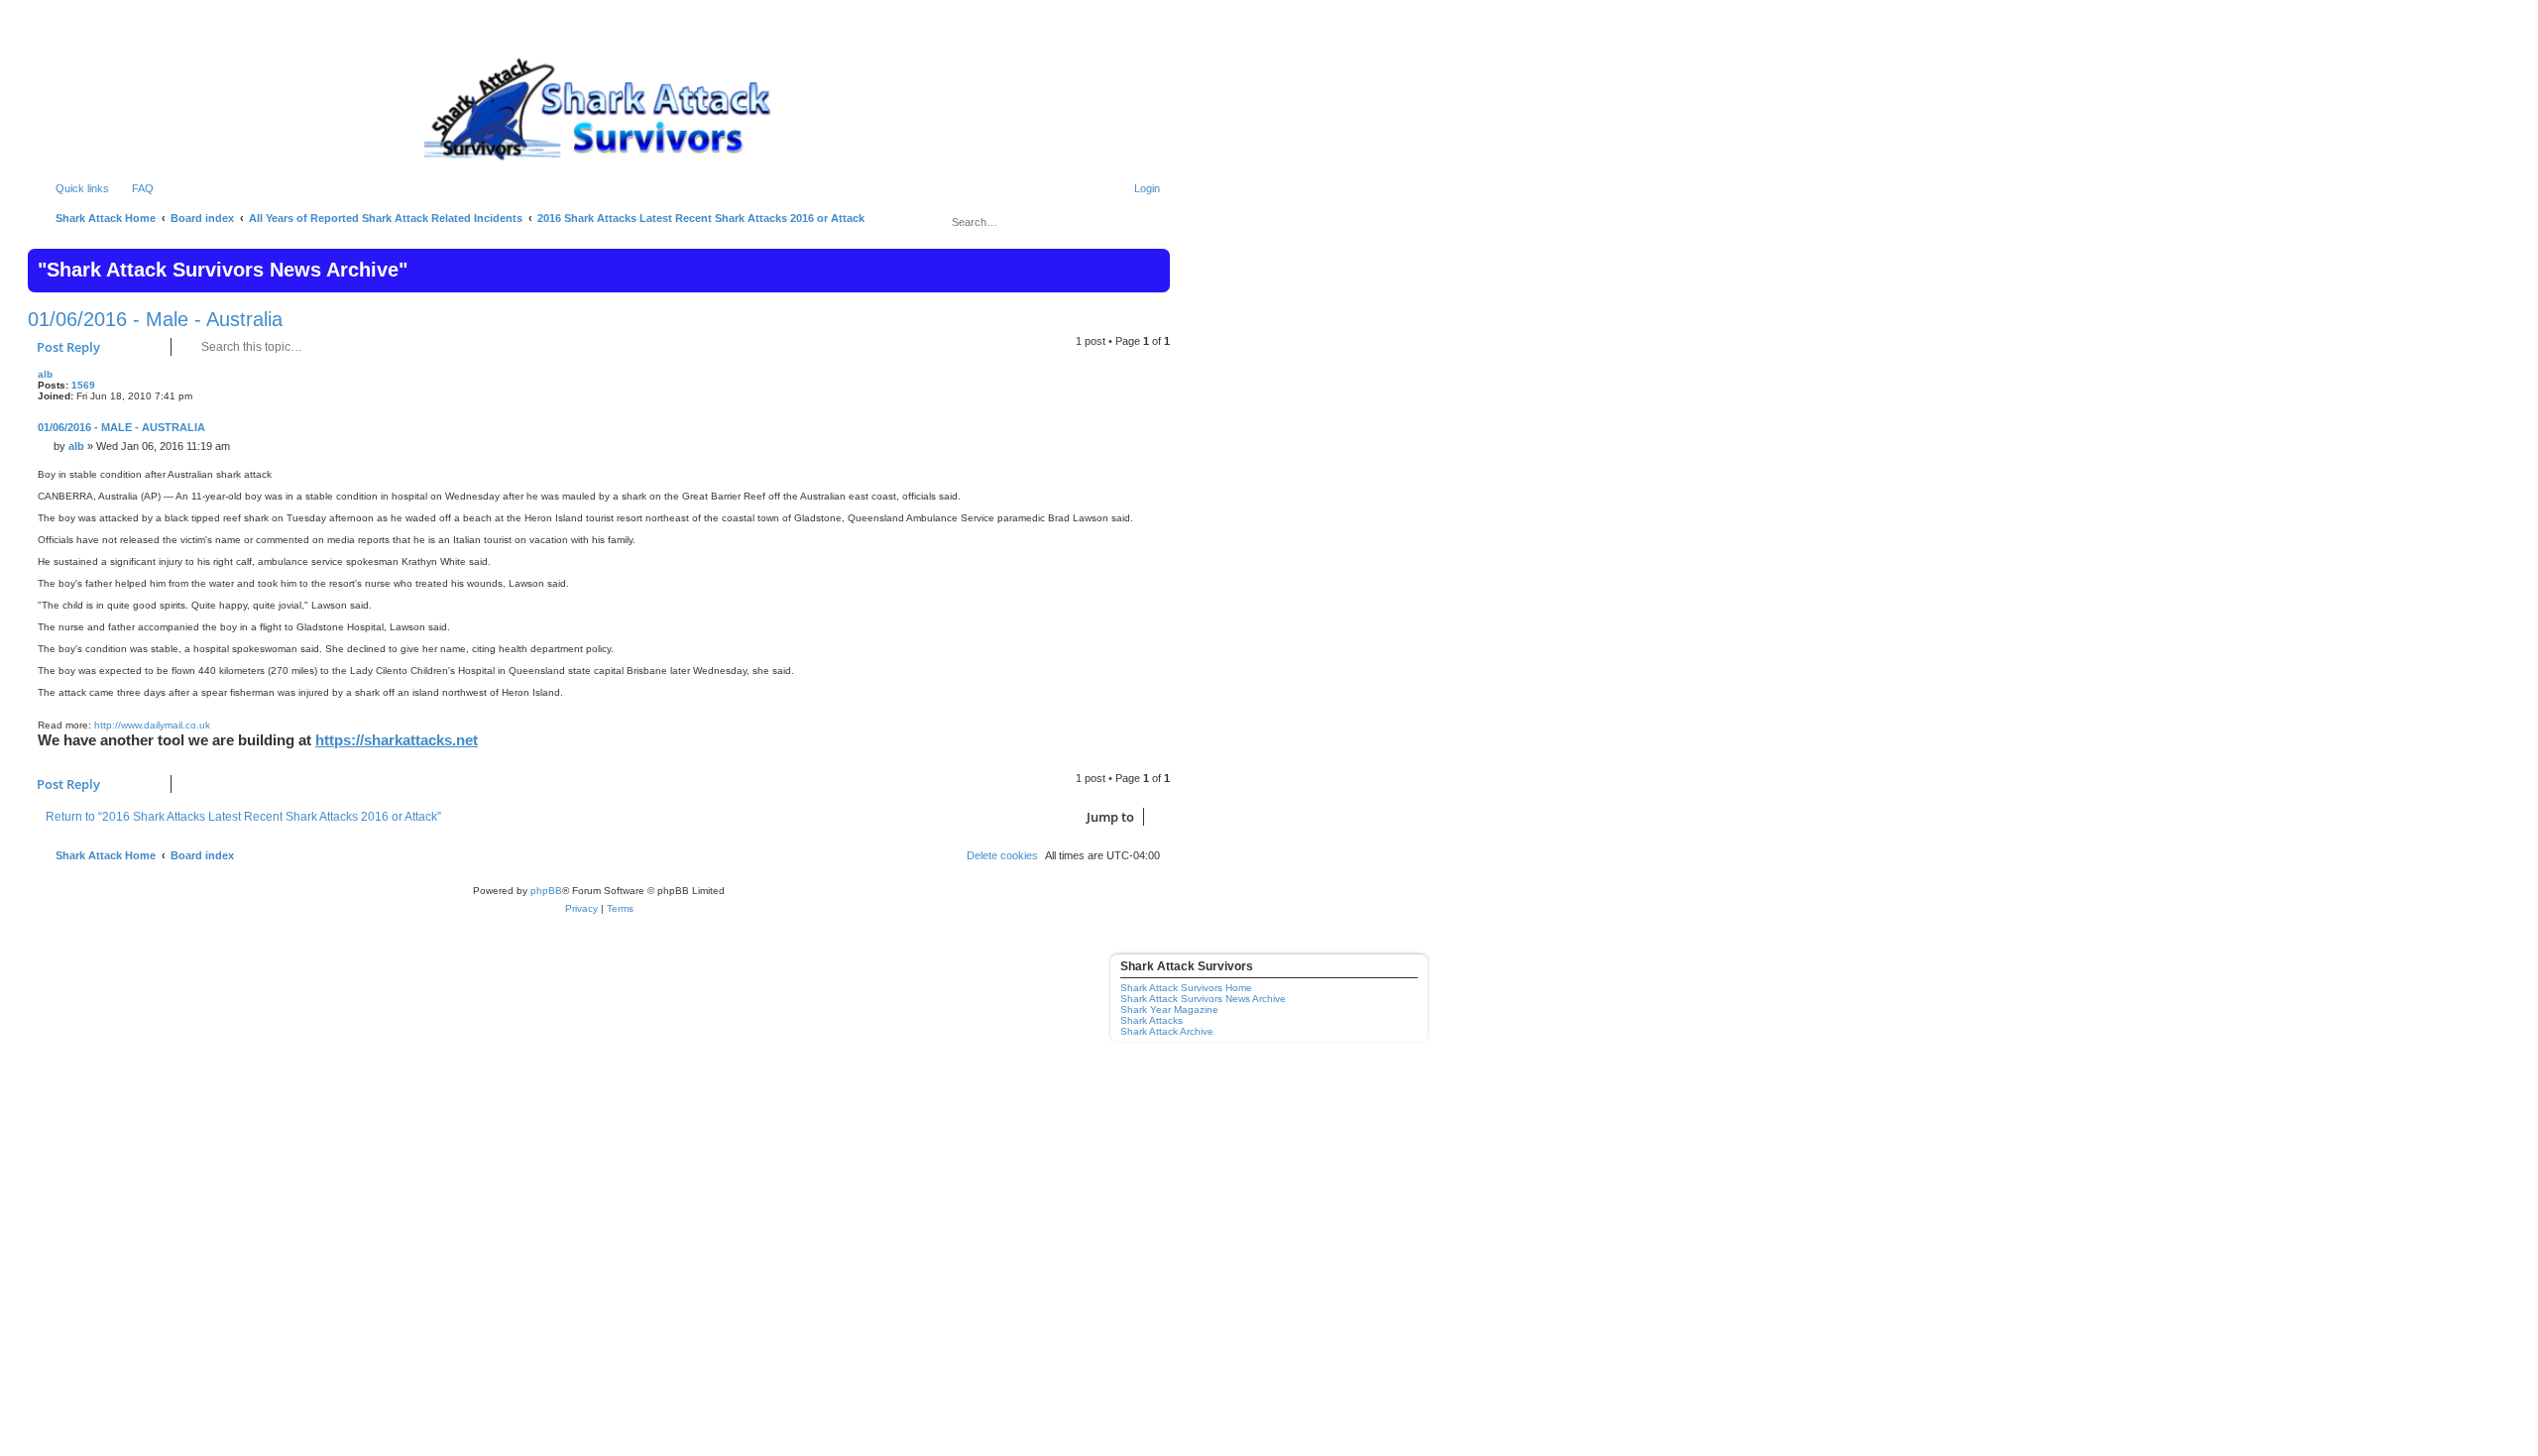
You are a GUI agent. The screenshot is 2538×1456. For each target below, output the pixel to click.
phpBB (546, 891)
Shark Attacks (1152, 1020)
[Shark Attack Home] (599, 108)
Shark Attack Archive (1167, 1031)
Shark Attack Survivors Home (1186, 988)
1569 (83, 385)
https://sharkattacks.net (397, 740)
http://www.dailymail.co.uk (152, 725)
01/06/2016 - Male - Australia (155, 319)
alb (45, 374)
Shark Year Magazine (1169, 1009)
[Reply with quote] (1154, 381)
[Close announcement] (1153, 262)
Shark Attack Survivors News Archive (1203, 999)
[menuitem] (134, 188)
